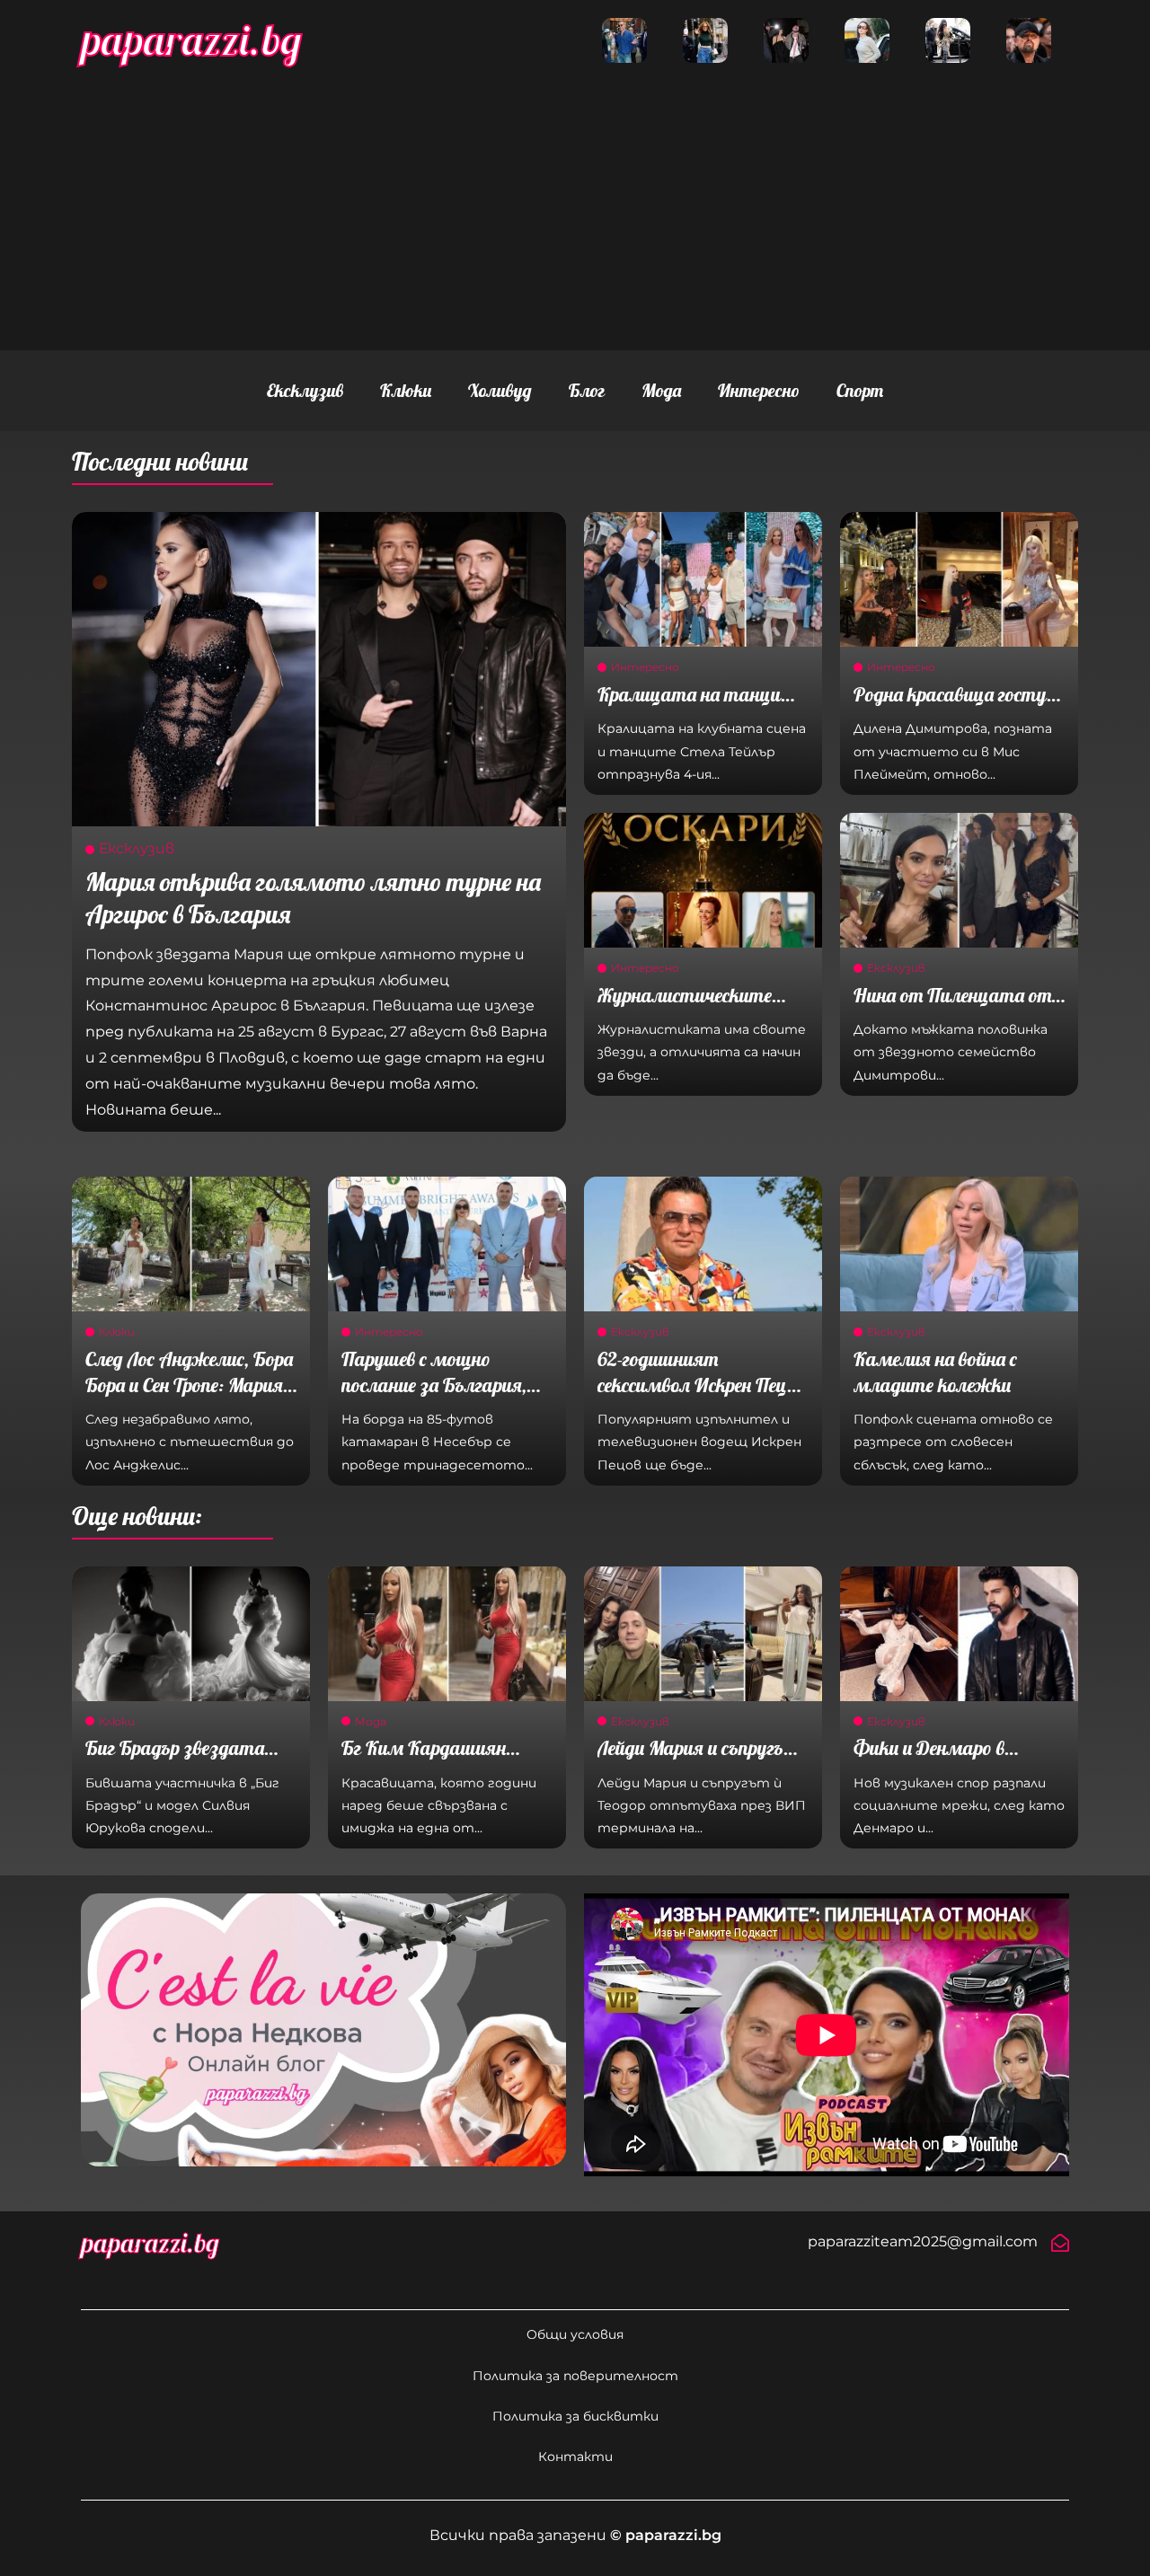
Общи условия (575, 2334)
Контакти (575, 2457)
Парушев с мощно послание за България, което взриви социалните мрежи (434, 1398)
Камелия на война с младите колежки (935, 1372)
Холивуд (500, 390)
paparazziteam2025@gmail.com (923, 2241)
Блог (587, 390)
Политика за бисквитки (575, 2416)
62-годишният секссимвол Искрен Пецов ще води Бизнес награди (701, 1385)
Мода (661, 390)
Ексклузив (305, 390)
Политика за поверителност (575, 2376)
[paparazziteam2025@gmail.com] (1060, 2243)
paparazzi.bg (191, 40)
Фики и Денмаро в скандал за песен (929, 1761)
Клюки (406, 390)
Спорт (860, 390)
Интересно (759, 390)
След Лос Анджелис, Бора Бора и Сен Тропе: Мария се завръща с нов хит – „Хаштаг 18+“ (189, 1398)
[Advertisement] (575, 207)
